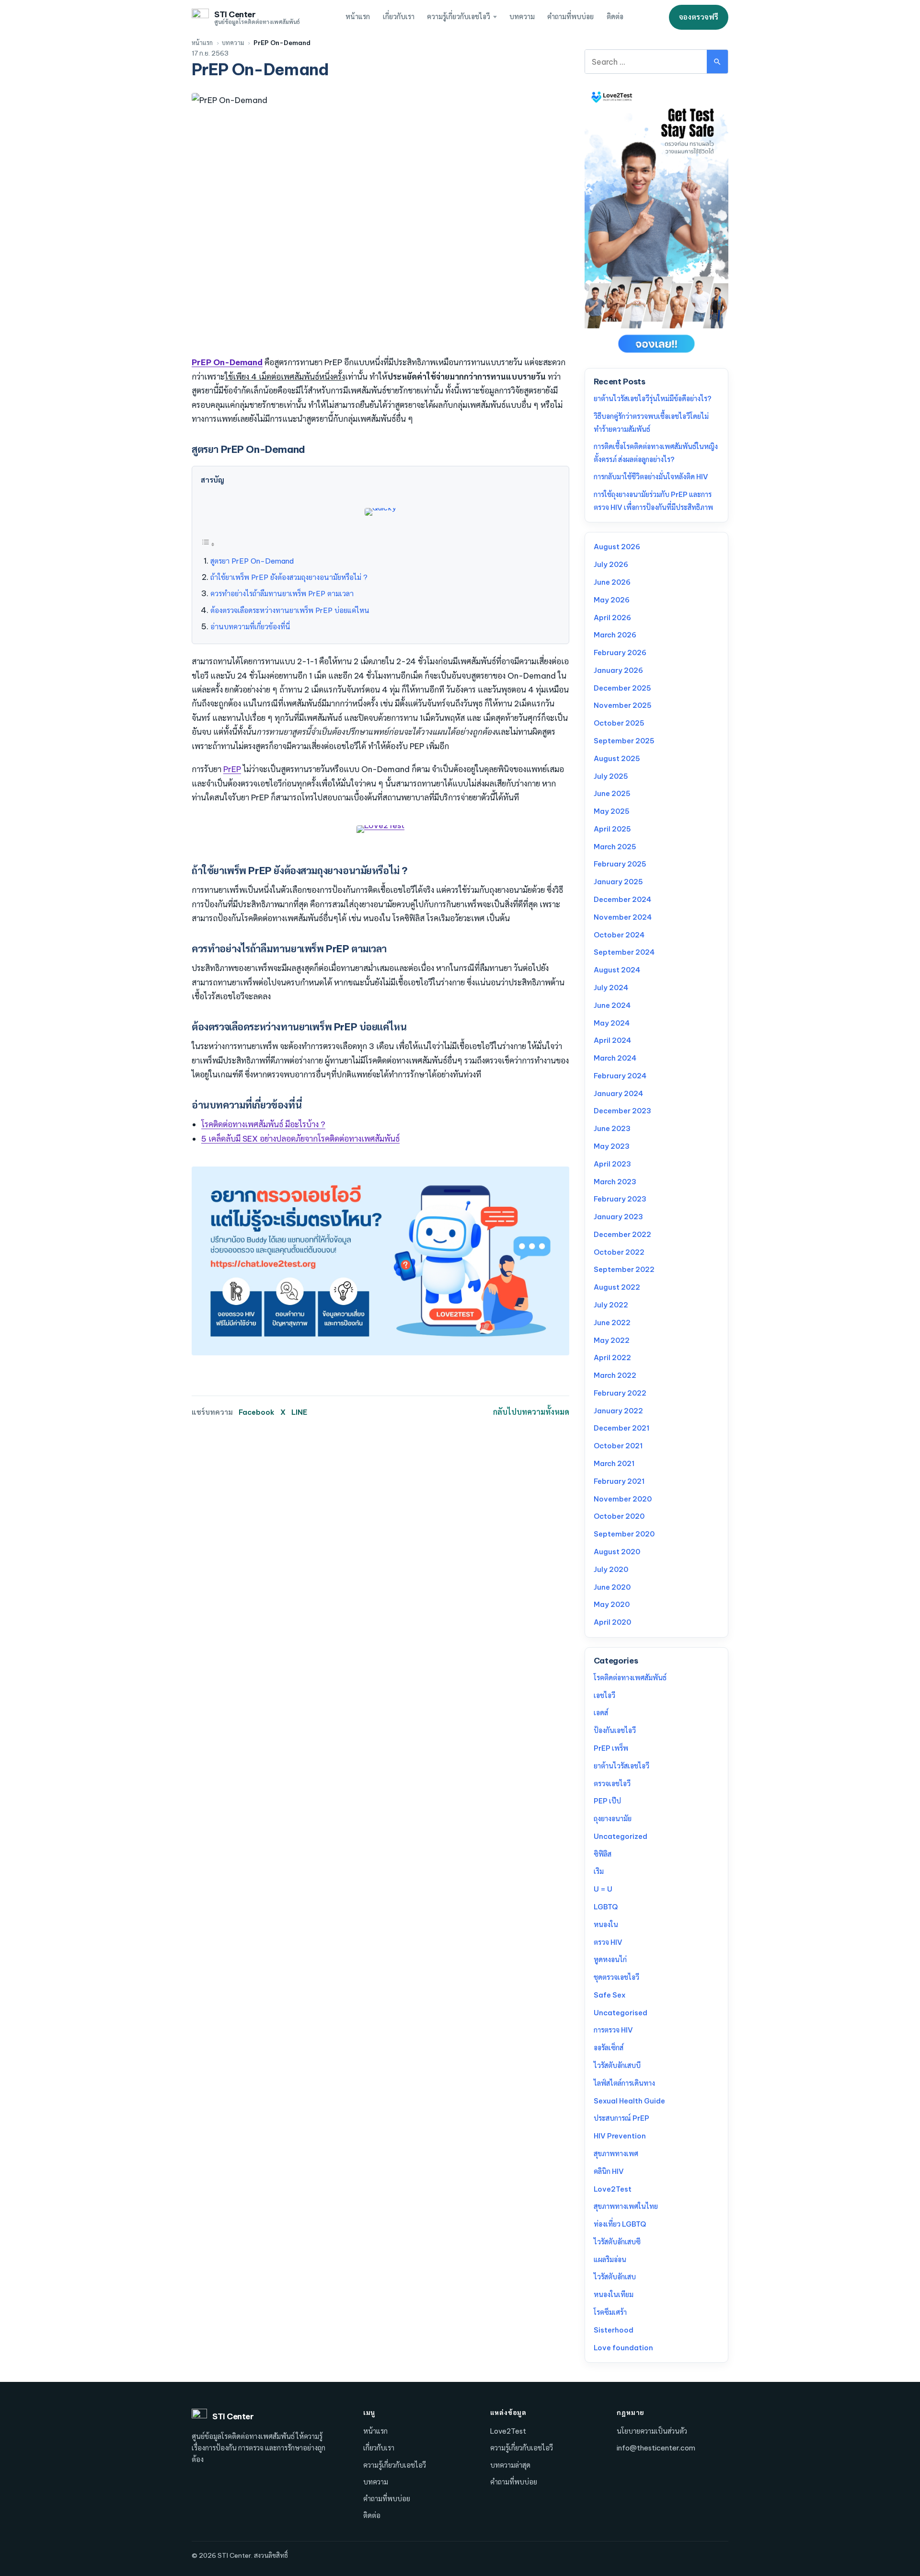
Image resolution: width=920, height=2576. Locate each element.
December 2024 (622, 899)
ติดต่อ (615, 17)
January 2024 (618, 1093)
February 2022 (620, 1393)
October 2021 (618, 1446)
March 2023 (615, 1182)
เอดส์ (601, 1713)
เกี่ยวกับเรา (399, 17)
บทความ (522, 17)
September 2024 (624, 952)
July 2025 (611, 776)
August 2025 (617, 758)
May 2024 (612, 1023)
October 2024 (619, 935)
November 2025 (623, 705)
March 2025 (615, 847)
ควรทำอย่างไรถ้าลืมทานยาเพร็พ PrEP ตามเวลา (282, 594)
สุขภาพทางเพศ (616, 2154)
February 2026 (620, 653)
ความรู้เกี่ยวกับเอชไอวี (459, 17)
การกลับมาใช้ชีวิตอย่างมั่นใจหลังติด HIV (651, 477)
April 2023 (612, 1164)
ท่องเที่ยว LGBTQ (620, 2224)
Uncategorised (621, 2013)
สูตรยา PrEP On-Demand (252, 561)
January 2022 (618, 1411)
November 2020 (623, 1499)
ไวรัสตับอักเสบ (615, 2277)
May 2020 (612, 1604)
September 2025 (624, 741)
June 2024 (612, 1005)
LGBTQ (606, 1907)
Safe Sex (609, 1995)
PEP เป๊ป (607, 1801)
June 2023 (612, 1128)
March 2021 (614, 1463)
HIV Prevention (620, 2136)
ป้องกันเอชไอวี (615, 1730)
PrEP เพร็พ (611, 1748)
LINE (299, 1412)
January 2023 (618, 1217)
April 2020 (612, 1622)
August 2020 (617, 1552)
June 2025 (612, 793)
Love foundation (623, 2348)
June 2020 (612, 1587)
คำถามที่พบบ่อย (570, 17)
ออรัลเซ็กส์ (609, 2048)
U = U (603, 1889)
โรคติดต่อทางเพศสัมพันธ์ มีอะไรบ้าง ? (263, 1124)
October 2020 (619, 1516)
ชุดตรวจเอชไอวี (616, 1977)
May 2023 (612, 1146)
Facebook (257, 1412)
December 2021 (621, 1428)
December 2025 (622, 688)
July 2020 (611, 1569)
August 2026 (617, 547)
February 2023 (620, 1199)
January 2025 (618, 882)
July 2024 (611, 988)
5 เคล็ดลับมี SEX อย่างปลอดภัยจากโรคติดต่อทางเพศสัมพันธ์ (300, 1138)
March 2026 (615, 635)
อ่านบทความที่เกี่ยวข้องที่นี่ (250, 627)
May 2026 (612, 600)
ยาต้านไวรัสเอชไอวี (621, 1766)
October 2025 (619, 723)
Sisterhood (614, 2330)
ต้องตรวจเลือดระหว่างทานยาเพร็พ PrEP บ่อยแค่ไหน (290, 610)
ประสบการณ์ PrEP (621, 2118)
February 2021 (619, 1481)
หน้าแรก (358, 17)
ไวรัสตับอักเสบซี (617, 2242)
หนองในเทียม (614, 2294)
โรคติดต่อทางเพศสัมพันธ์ (630, 1678)
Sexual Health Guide (629, 2101)
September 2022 (624, 1269)
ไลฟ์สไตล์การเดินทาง (624, 2083)
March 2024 (615, 1058)
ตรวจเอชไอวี (612, 1784)
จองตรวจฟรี (699, 17)
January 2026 (618, 670)
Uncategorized (621, 1836)
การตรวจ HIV (613, 2030)
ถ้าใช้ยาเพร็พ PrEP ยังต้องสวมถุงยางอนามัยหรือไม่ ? (289, 577)
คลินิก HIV (609, 2171)
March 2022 (615, 1375)
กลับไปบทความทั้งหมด (531, 1412)
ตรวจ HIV (608, 1942)
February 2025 (620, 864)
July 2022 (611, 1305)
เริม (599, 1871)
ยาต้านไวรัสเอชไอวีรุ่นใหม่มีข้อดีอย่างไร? (653, 399)
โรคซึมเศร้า (610, 2312)
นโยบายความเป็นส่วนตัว (652, 2431)
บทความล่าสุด (510, 2465)
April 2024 (612, 1040)
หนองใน (606, 1924)
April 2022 (612, 1357)
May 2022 (612, 1340)
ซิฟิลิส (603, 1854)
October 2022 (619, 1252)
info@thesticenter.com (656, 2448)
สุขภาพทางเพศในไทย (626, 2206)
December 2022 (622, 1234)
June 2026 (612, 582)
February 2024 (620, 1076)
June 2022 (612, 1323)
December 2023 (622, 1111)
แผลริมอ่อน (610, 2259)
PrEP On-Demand (227, 362)
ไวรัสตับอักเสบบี (617, 2065)
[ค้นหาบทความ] (717, 62)
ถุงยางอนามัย (613, 1819)
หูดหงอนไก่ (610, 1959)
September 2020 (624, 1534)
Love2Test (613, 2189)
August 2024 (617, 970)
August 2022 (617, 1287)
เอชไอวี (604, 1695)
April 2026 (612, 618)
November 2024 (623, 917)
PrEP (232, 769)
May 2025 (612, 811)
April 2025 (612, 829)
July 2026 (611, 564)
